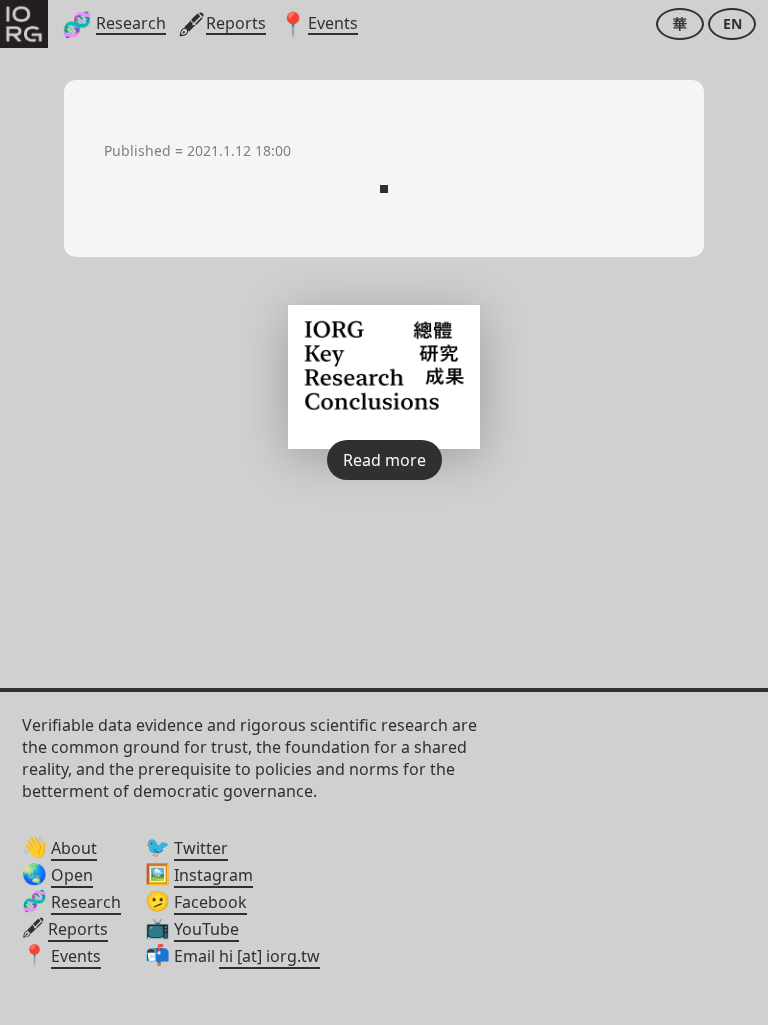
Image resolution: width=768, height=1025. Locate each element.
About (74, 848)
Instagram (213, 875)
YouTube (206, 929)
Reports (78, 929)
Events (76, 956)
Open (72, 875)
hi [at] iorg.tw (269, 956)
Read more (384, 460)
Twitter (201, 848)
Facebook (210, 902)
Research (86, 902)
